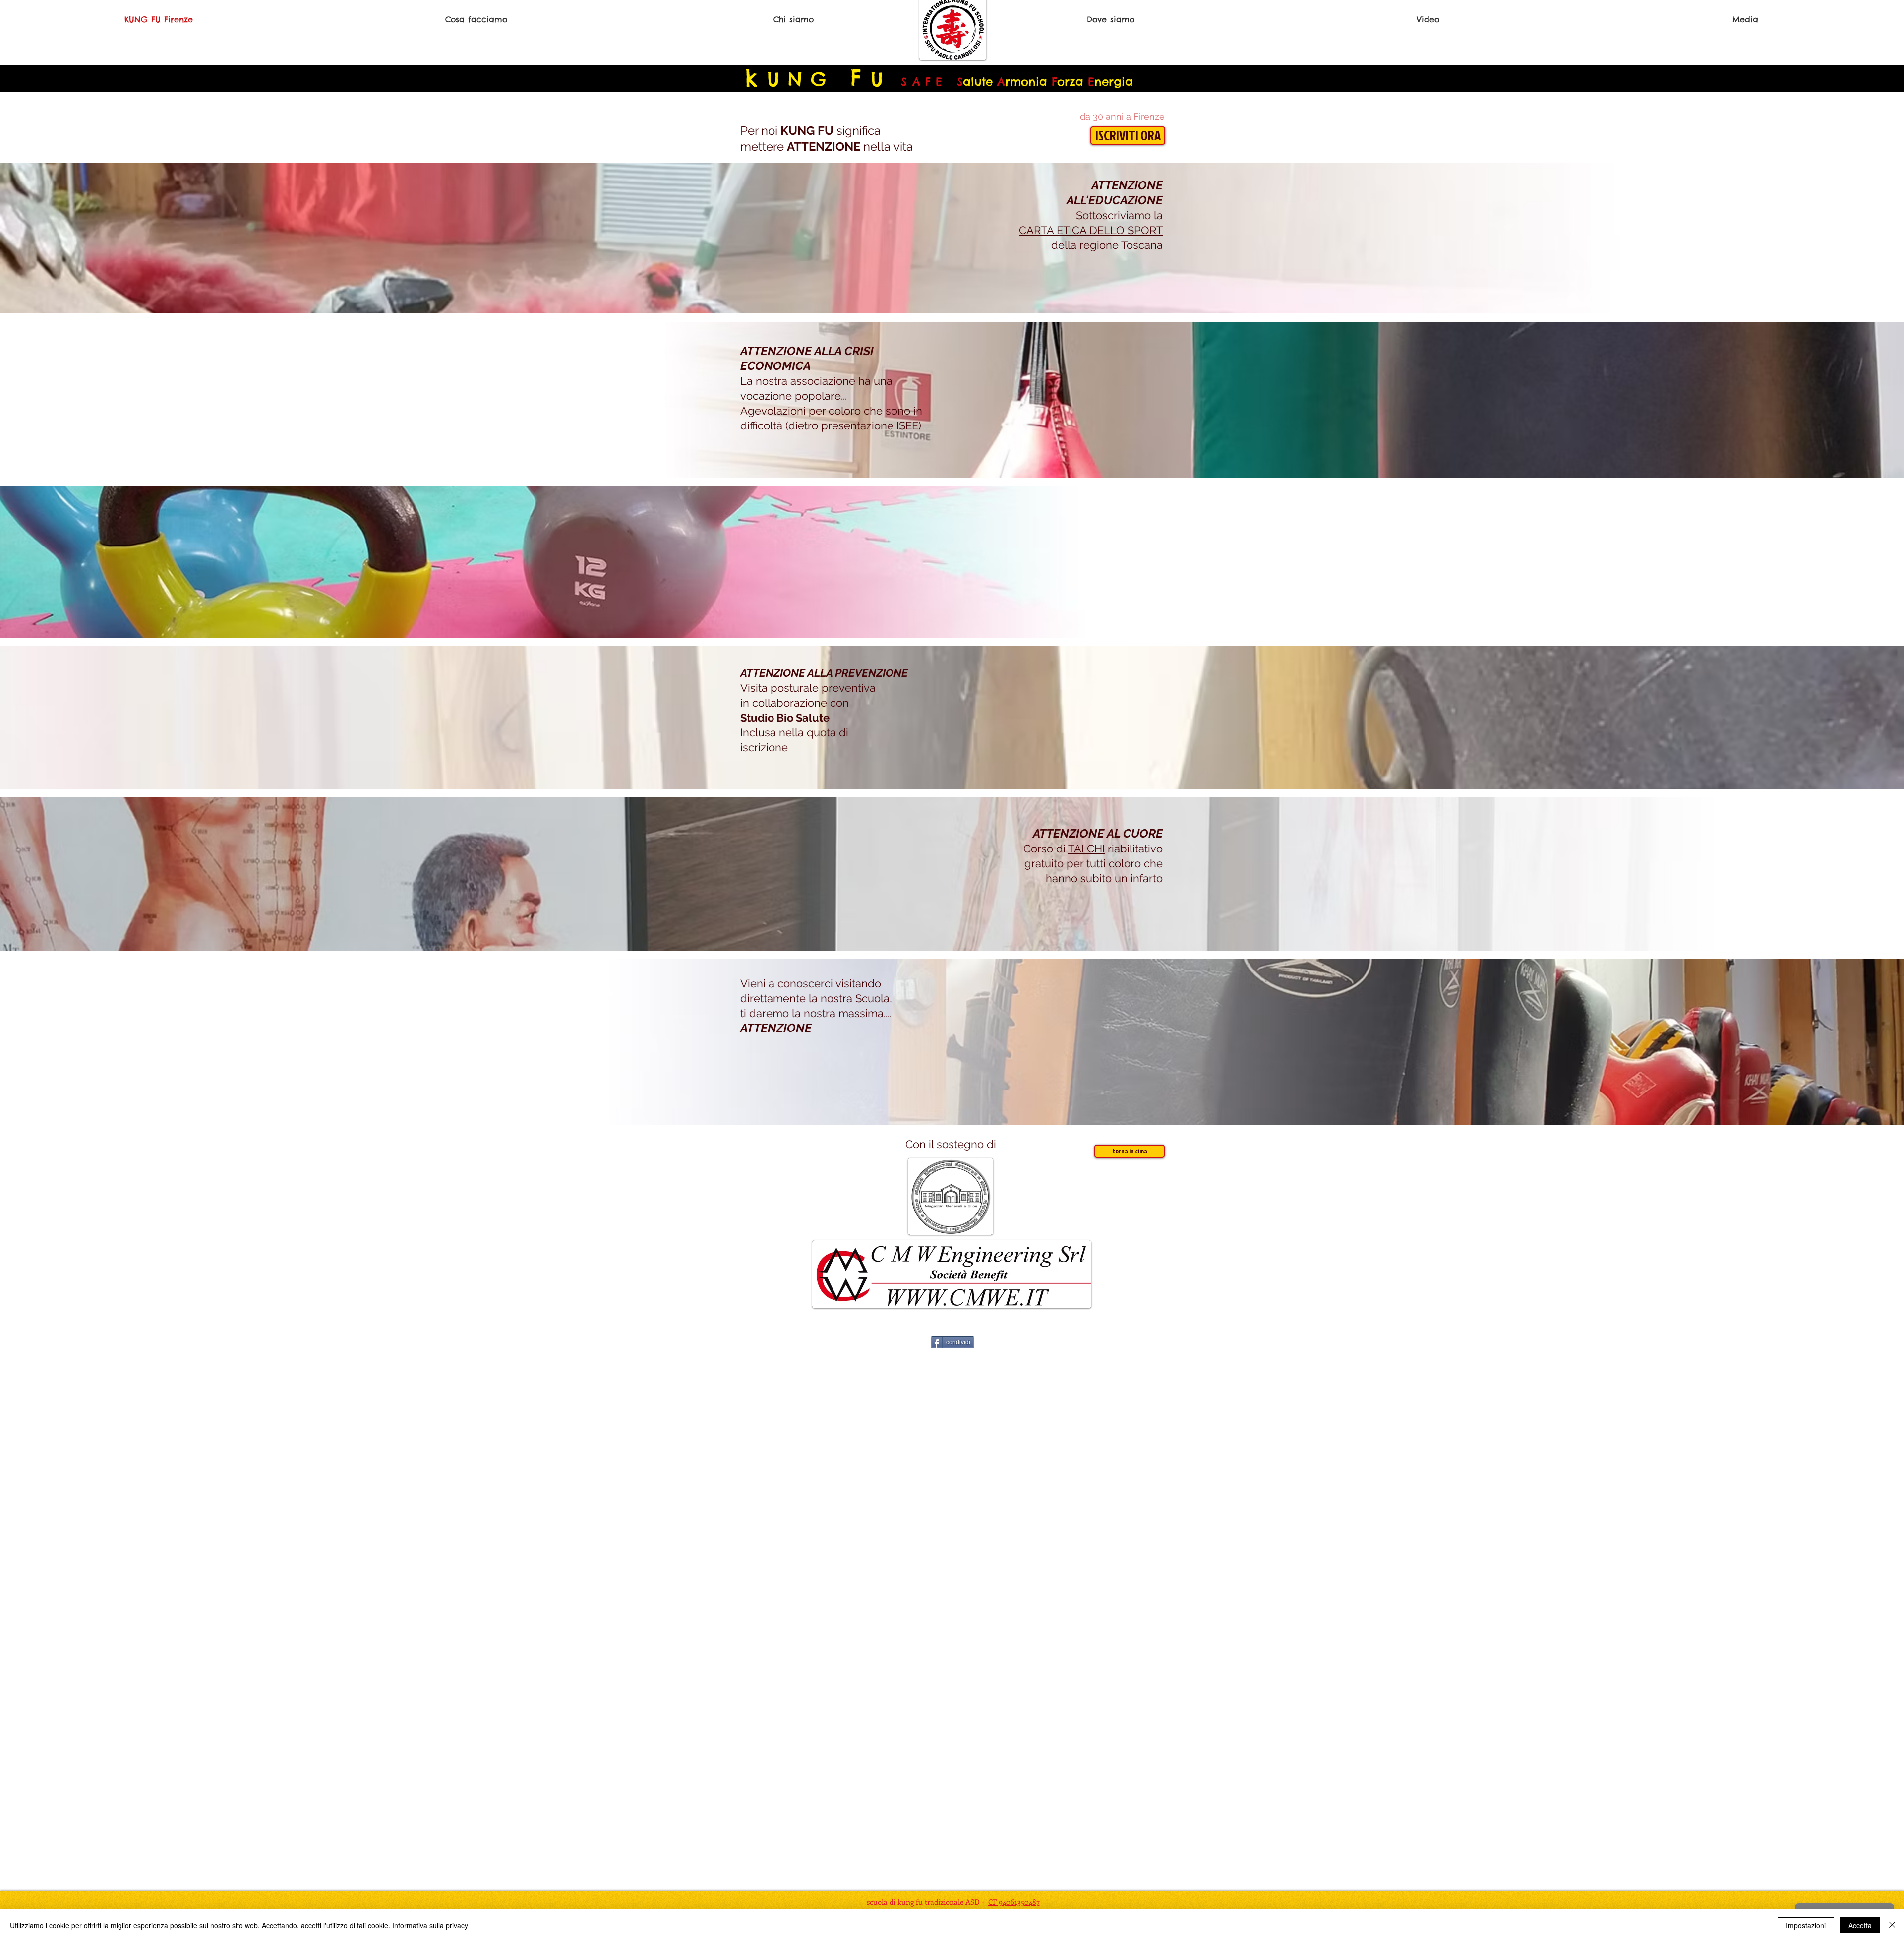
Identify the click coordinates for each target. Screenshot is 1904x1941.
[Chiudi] (1892, 1925)
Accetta (1860, 1925)
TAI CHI (1086, 849)
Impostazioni (1806, 1925)
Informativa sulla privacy (430, 1925)
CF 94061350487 (1014, 1902)
